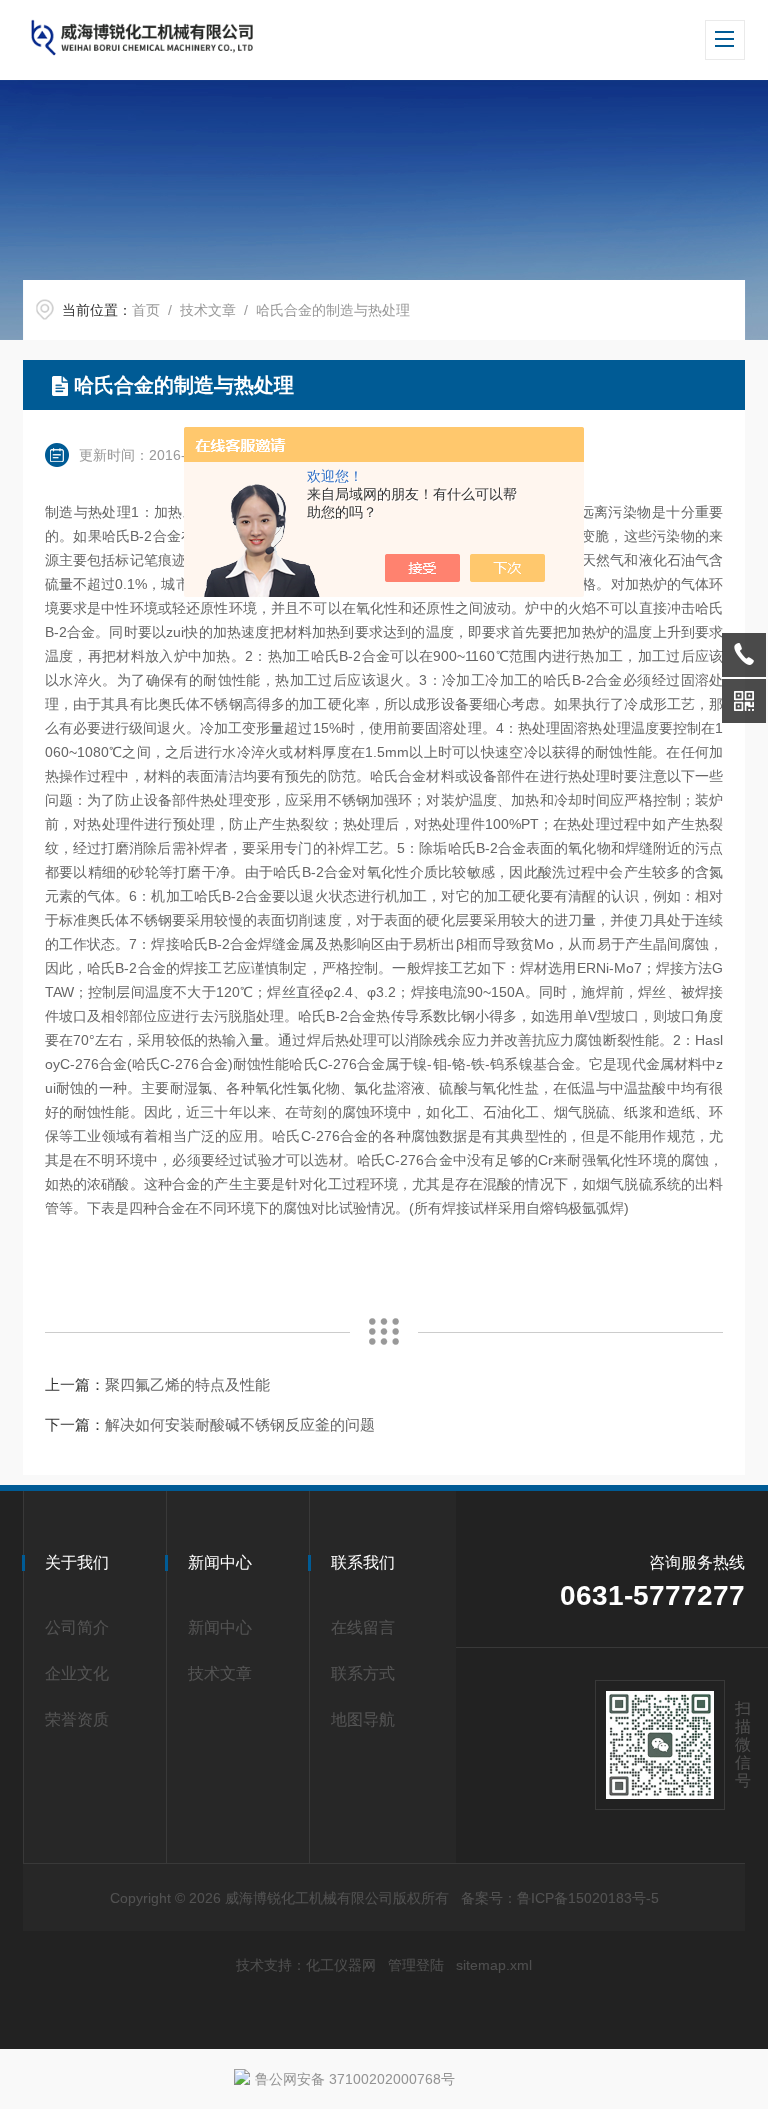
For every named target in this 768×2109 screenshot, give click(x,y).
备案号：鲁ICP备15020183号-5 (560, 1898)
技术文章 (208, 310)
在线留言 (363, 1627)
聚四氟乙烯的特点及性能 (187, 1384)
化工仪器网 (341, 1965)
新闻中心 (220, 1627)
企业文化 (77, 1673)
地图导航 (363, 1719)
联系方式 (363, 1673)
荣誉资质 (77, 1719)
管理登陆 (416, 1965)
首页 (146, 310)
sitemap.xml (494, 1965)
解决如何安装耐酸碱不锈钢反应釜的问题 (240, 1424)
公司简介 (77, 1627)
